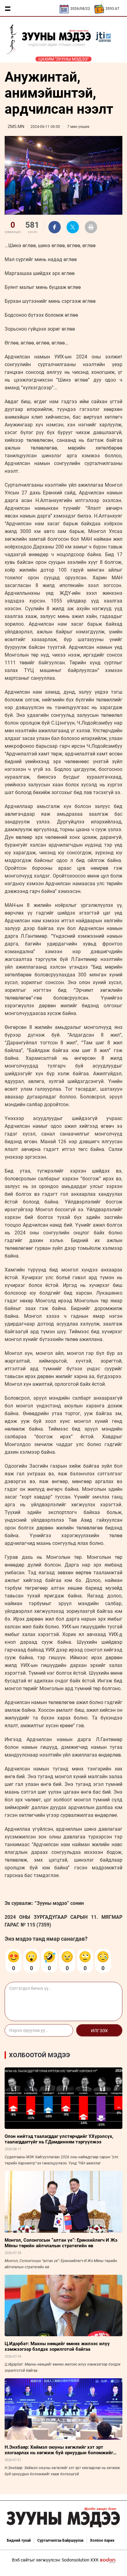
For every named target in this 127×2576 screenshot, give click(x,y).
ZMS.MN (16, 126)
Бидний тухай (19, 2540)
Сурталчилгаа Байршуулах (60, 2540)
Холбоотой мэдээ (39, 2055)
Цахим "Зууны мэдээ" (63, 59)
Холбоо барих (102, 2540)
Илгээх (99, 2031)
